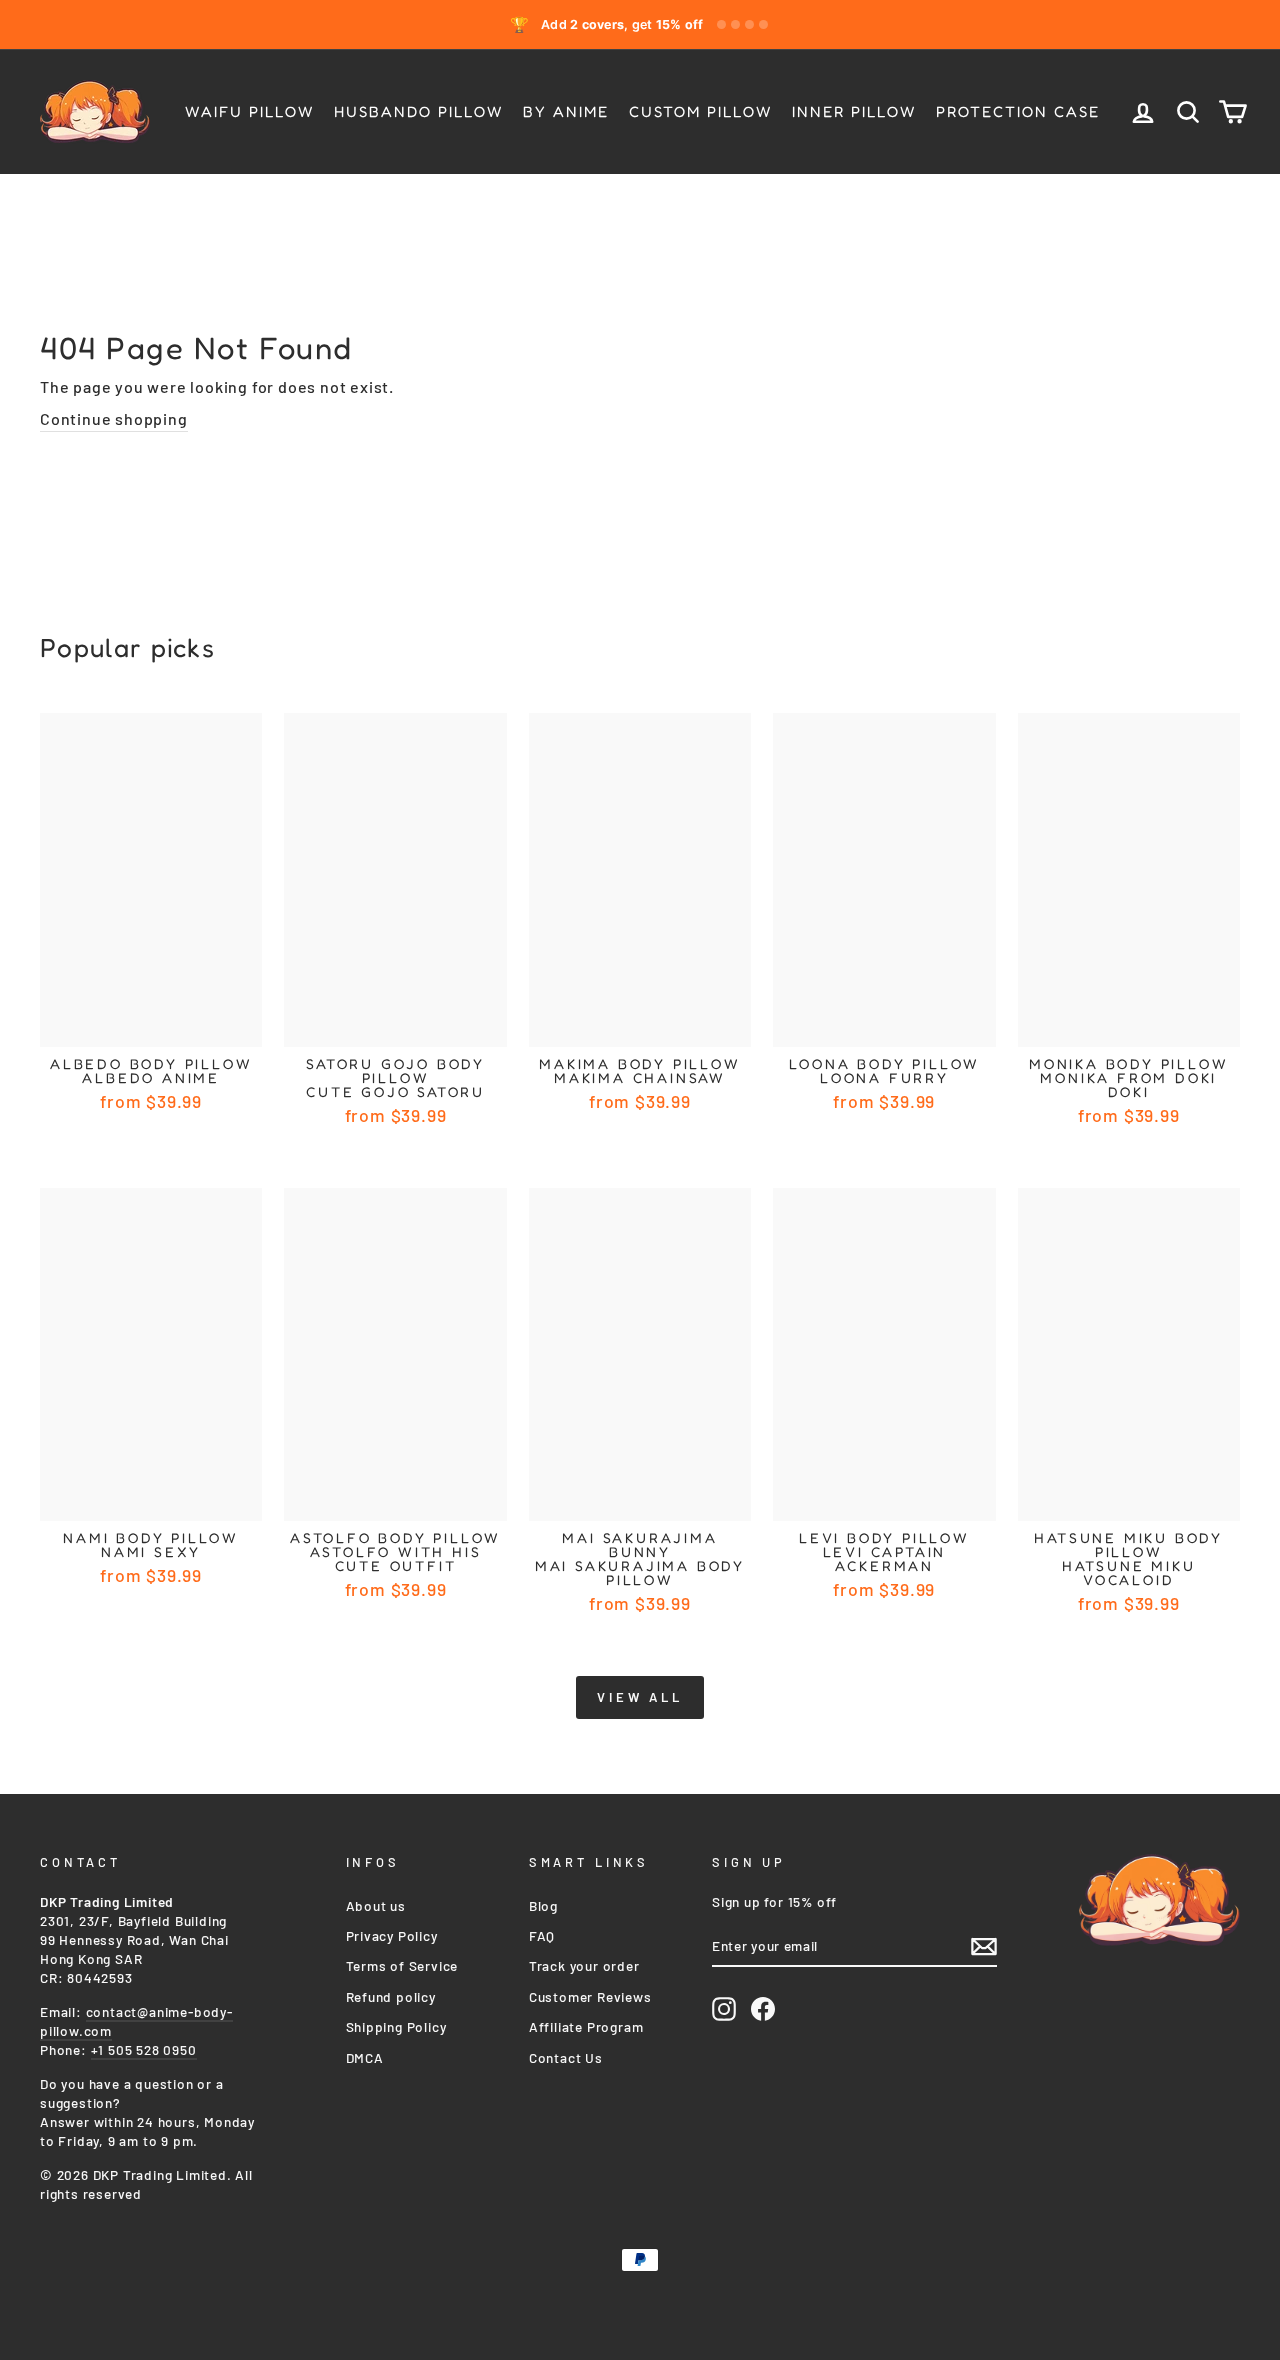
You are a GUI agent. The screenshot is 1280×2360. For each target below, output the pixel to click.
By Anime (566, 111)
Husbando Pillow (418, 111)
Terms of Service (402, 1965)
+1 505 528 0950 (144, 2049)
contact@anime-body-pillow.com (136, 2021)
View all (640, 1697)
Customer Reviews (590, 1996)
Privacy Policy (392, 1935)
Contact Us (566, 2057)
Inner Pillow (854, 111)
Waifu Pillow (249, 111)
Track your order (584, 1965)
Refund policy (391, 1996)
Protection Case (1018, 111)
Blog (543, 1905)
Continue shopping (114, 418)
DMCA (365, 2057)
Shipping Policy (396, 2026)
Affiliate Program (586, 2026)
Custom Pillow (700, 111)
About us (376, 1905)
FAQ (542, 1935)
